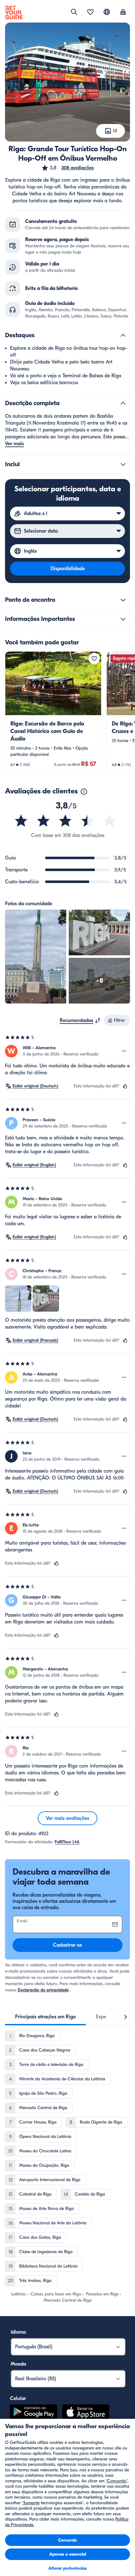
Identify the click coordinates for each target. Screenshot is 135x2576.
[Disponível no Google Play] (34, 2413)
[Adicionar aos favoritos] (94, 658)
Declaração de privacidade (43, 1990)
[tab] (45, 2017)
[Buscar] (74, 12)
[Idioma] (107, 12)
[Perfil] (123, 13)
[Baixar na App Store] (86, 2413)
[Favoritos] (90, 13)
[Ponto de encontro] (123, 600)
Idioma (18, 2332)
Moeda (18, 2364)
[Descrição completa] (123, 403)
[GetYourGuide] (14, 13)
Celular (18, 2398)
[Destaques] (123, 335)
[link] (53, 712)
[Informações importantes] (123, 619)
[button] (67, 168)
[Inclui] (123, 464)
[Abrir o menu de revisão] (124, 1051)
